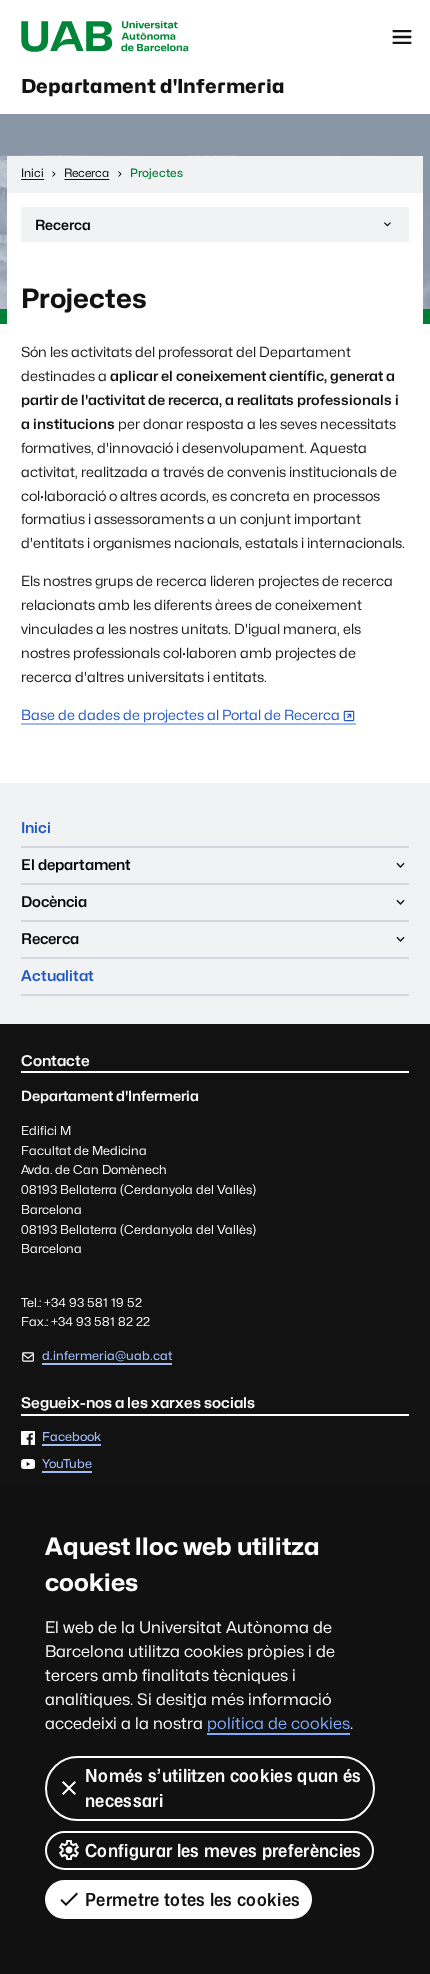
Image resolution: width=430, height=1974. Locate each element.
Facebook (71, 1437)
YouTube (67, 1464)
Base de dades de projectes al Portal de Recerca (180, 714)
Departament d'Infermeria (153, 86)
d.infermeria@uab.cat (107, 1355)
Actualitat (57, 975)
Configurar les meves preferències (223, 1850)
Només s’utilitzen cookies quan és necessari (223, 1788)
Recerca (62, 229)
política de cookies (278, 1723)
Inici (36, 827)
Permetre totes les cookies (192, 1899)
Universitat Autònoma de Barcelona (105, 37)
